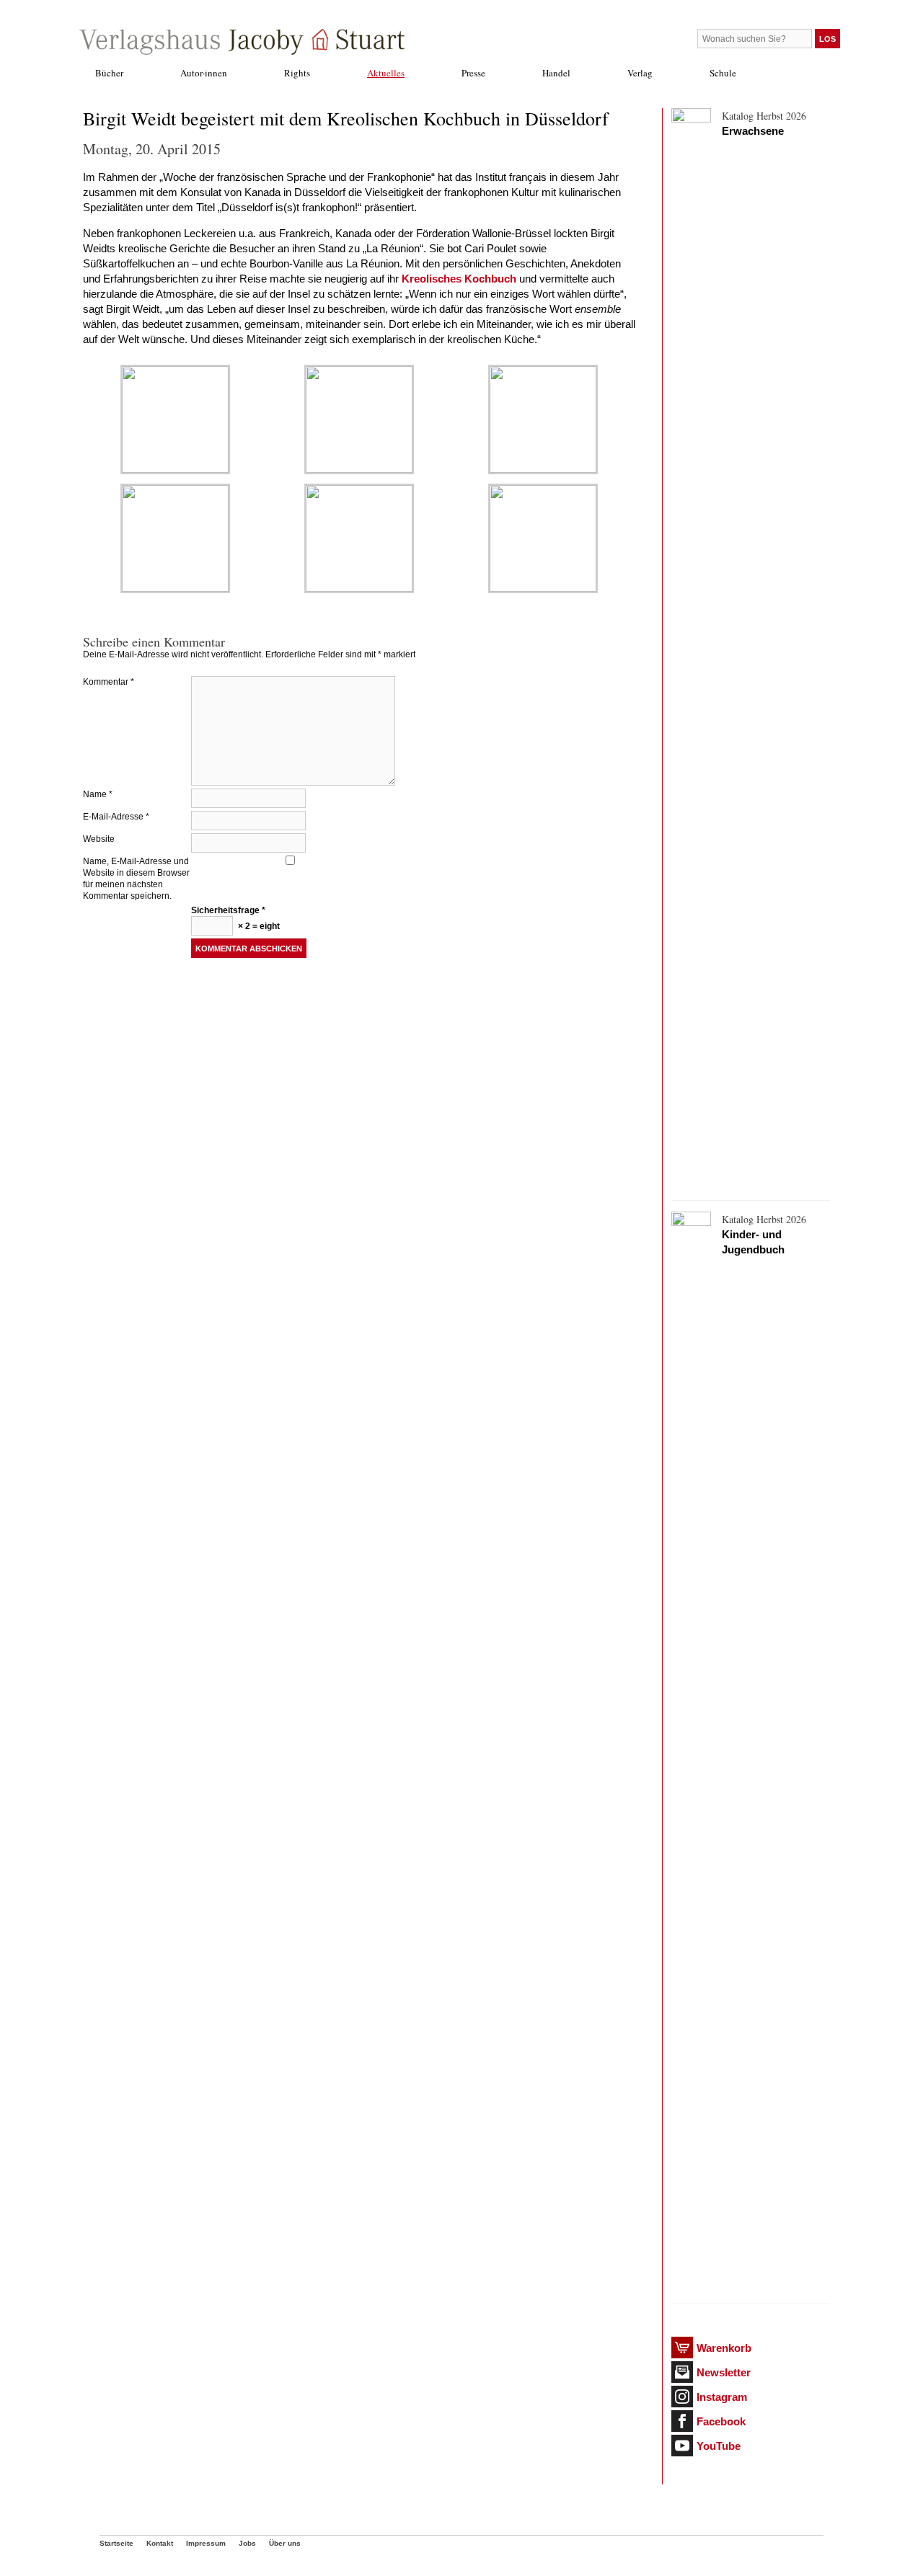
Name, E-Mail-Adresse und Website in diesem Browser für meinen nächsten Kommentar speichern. (136, 879)
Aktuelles (386, 73)
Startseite (116, 2543)
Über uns (285, 2543)
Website (99, 839)
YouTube (719, 2446)
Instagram (722, 2397)
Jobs (247, 2543)
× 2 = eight (258, 926)
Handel (556, 73)
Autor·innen (204, 73)
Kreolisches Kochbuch (459, 279)
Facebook (721, 2421)
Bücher (109, 73)
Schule (723, 73)
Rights (297, 73)
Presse (473, 73)
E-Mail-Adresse (116, 817)
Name (98, 794)
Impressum (206, 2543)
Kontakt (160, 2543)
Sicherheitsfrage (228, 910)
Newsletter (724, 2372)
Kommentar (109, 682)
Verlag (640, 73)
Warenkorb (724, 2348)
